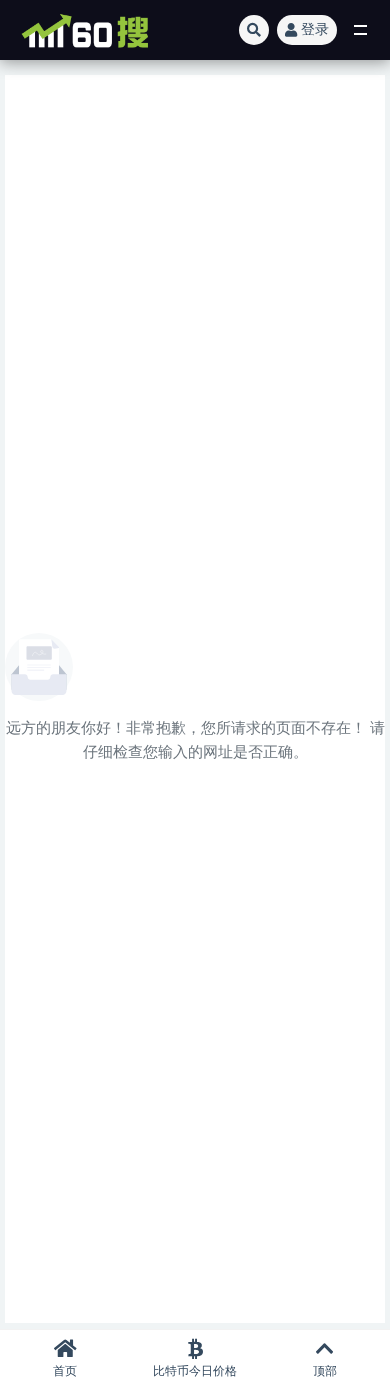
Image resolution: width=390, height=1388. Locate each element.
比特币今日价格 (195, 1371)
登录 (315, 30)
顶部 (325, 1371)
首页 (65, 1371)
